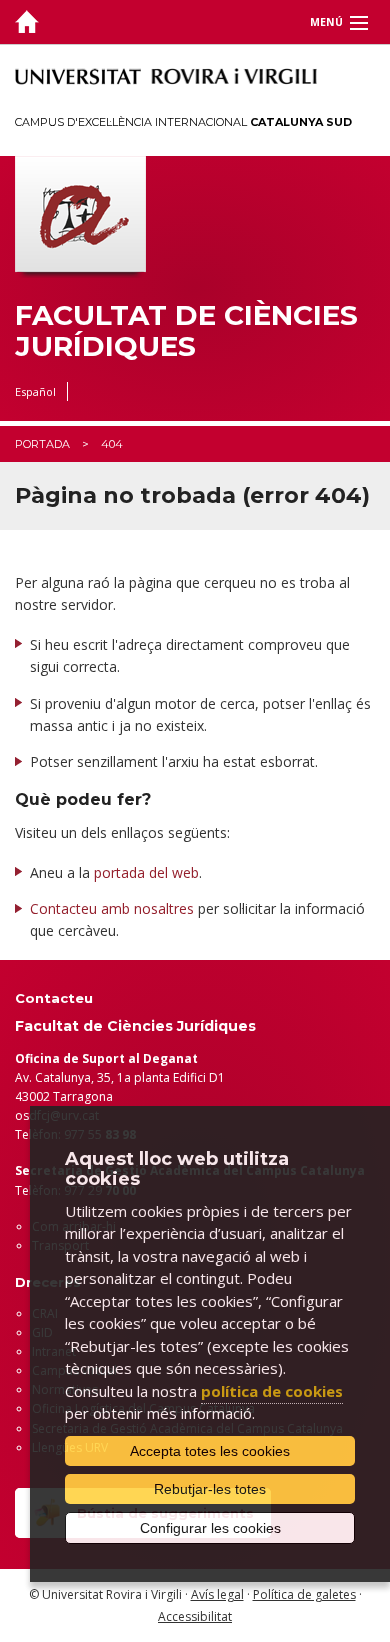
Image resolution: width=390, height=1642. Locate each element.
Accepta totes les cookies (210, 1451)
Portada (42, 444)
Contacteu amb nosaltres (112, 908)
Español (35, 391)
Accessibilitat (195, 1616)
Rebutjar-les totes (210, 1489)
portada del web (146, 872)
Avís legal (217, 1594)
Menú (326, 22)
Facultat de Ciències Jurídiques (186, 331)
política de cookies (272, 1391)
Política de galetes (304, 1594)
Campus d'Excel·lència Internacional (183, 122)
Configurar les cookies (210, 1528)
